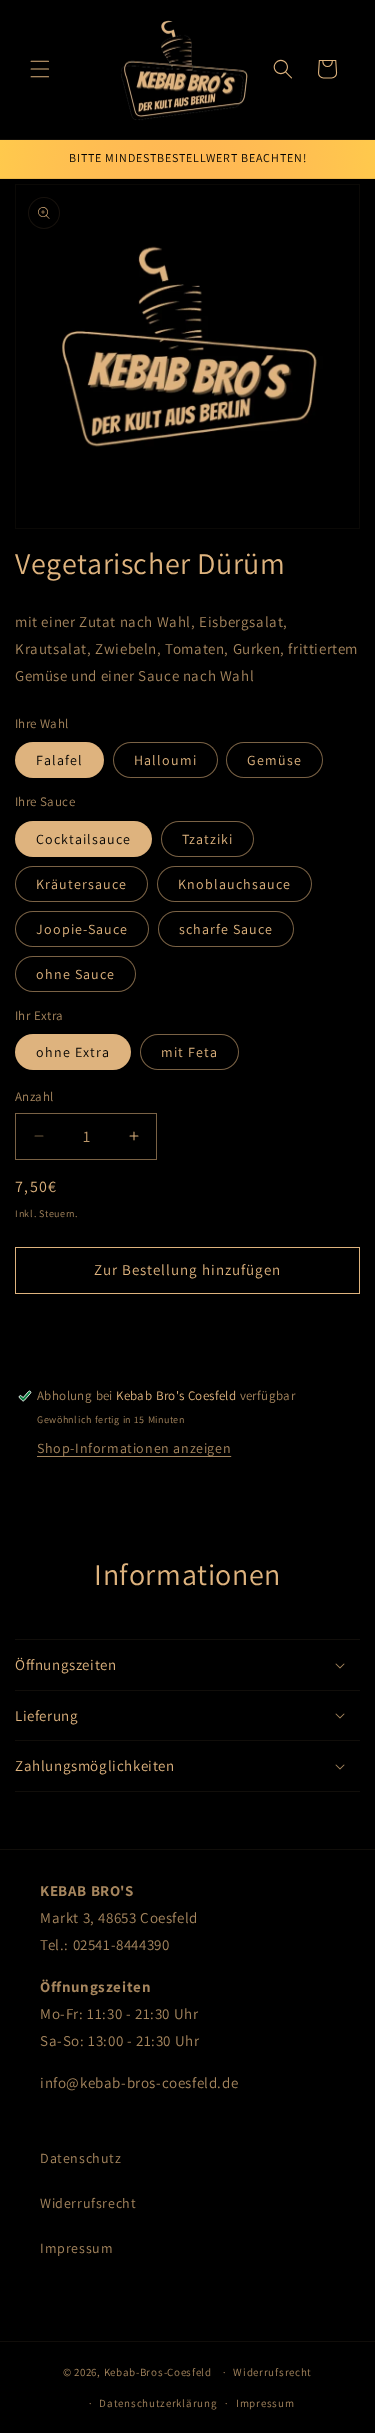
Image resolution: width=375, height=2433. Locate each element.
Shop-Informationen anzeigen (134, 1448)
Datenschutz (81, 2158)
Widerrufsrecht (88, 2203)
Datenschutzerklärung (158, 2403)
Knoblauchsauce (234, 884)
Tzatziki (207, 839)
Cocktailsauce (83, 839)
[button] (40, 69)
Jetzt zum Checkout (187, 1327)
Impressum (76, 2248)
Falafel (59, 760)
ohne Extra (73, 1052)
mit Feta (189, 1052)
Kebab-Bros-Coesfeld (158, 2372)
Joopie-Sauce (82, 929)
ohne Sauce (75, 974)
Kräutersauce (81, 884)
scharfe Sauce (226, 929)
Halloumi (165, 760)
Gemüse (274, 760)
